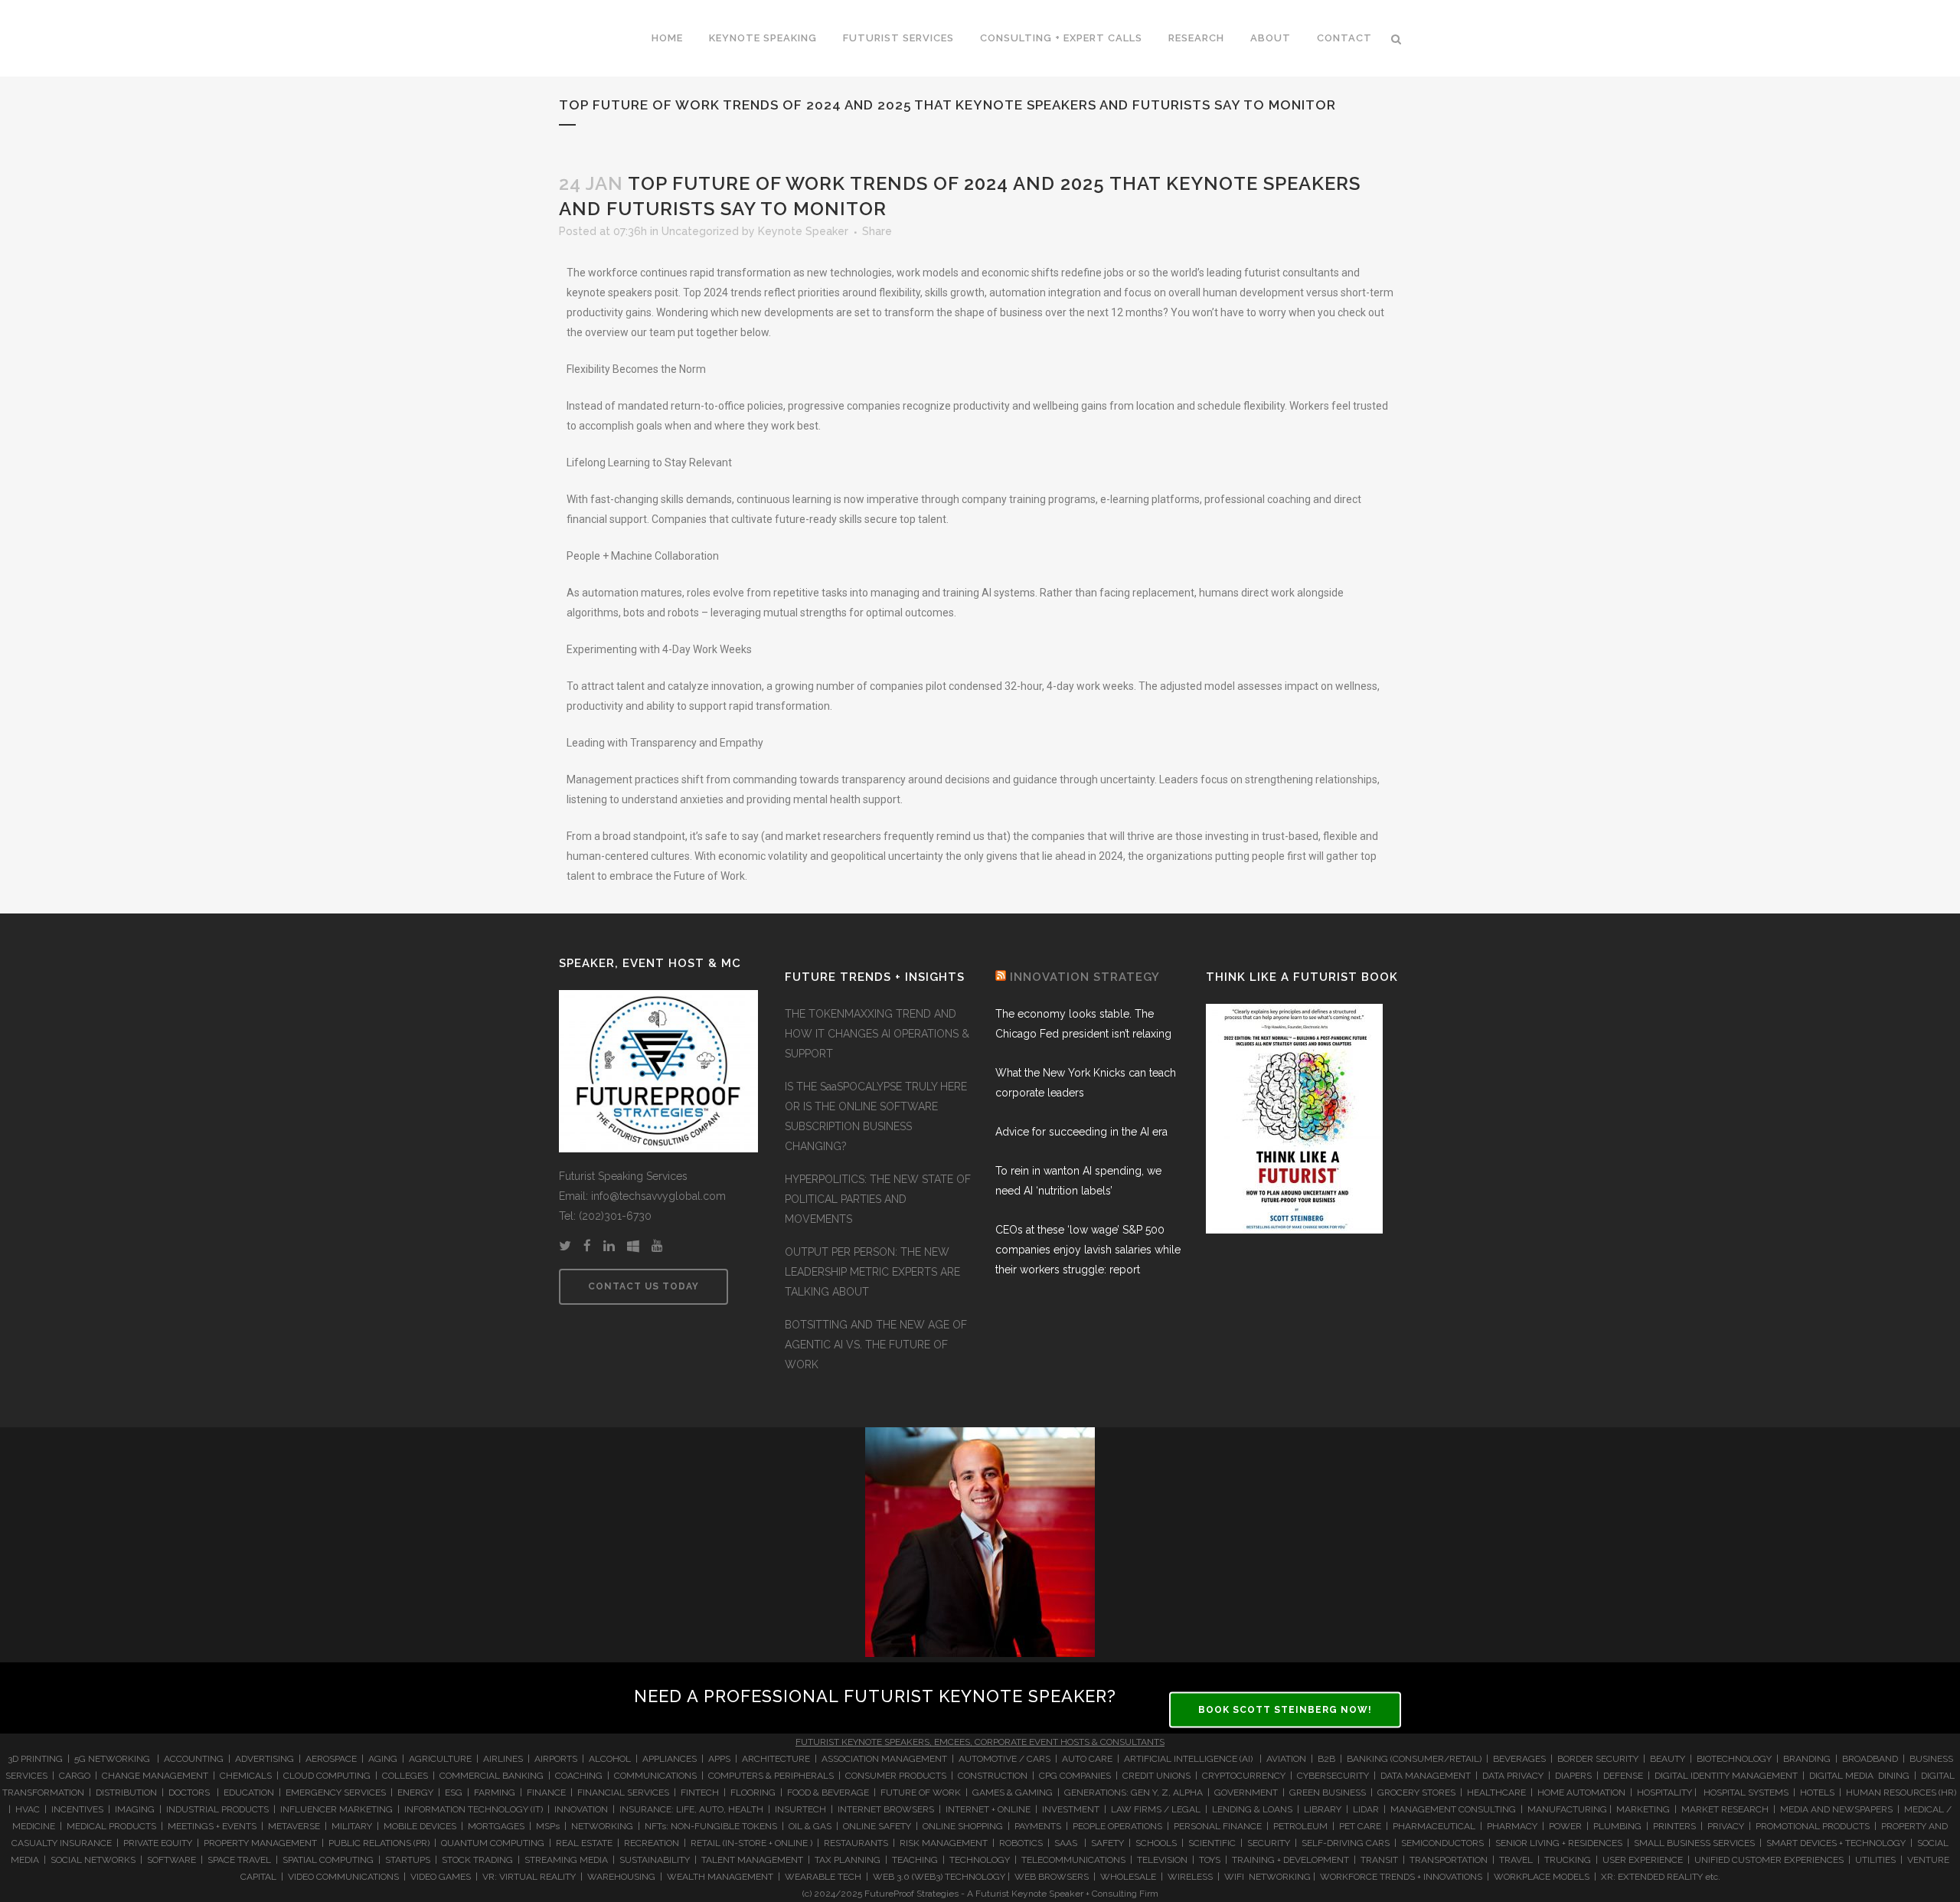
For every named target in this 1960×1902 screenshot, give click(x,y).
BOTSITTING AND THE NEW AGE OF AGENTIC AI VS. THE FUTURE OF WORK (876, 1345)
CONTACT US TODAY (644, 1286)
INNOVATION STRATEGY (1085, 977)
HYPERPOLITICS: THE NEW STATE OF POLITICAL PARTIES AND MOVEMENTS (878, 1199)
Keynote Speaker (803, 231)
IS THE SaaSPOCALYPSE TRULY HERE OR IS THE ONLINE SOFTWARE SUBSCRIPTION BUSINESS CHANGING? (876, 1116)
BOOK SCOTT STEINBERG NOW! (1285, 1710)
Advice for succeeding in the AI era (1081, 1132)
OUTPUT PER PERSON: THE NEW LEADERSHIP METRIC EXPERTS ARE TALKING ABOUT (872, 1272)
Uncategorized (700, 231)
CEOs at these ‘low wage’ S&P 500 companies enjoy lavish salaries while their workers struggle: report (1088, 1250)
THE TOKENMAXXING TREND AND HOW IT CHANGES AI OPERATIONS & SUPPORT (877, 1034)
